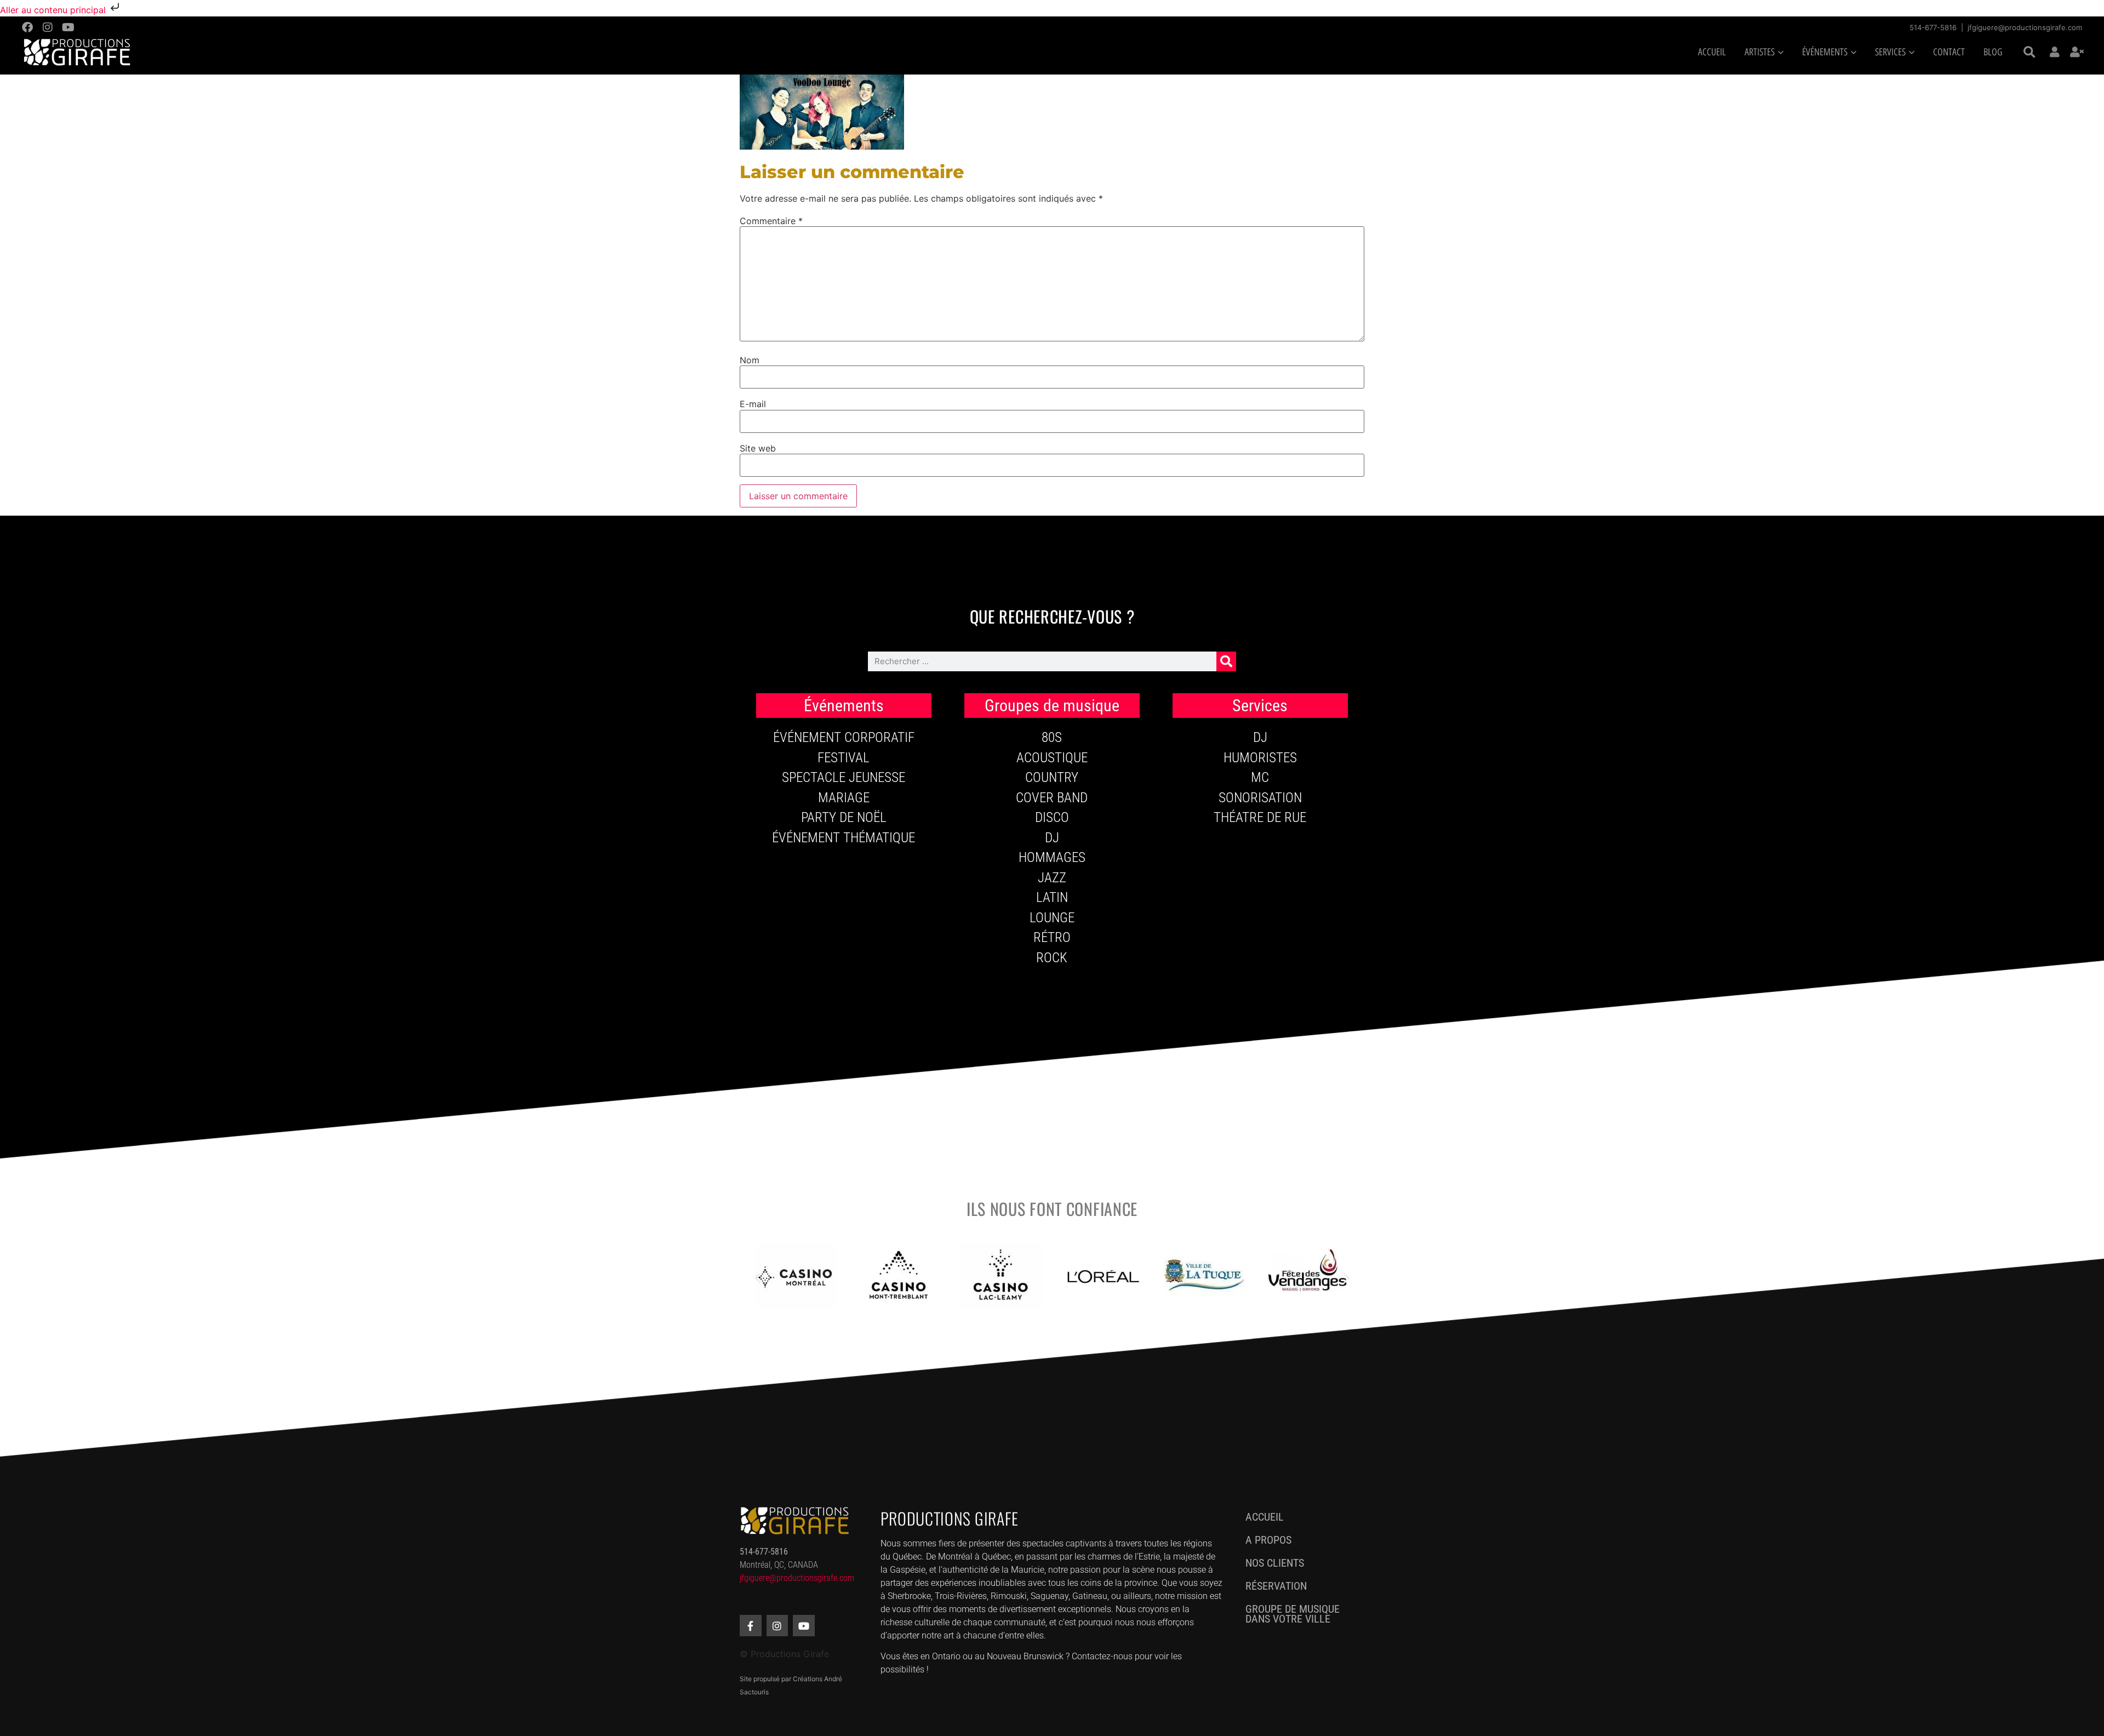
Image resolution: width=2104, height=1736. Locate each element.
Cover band (1052, 798)
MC (1260, 777)
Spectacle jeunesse (844, 777)
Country (1052, 777)
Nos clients (1275, 1563)
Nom (750, 360)
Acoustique (1052, 758)
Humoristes (1260, 758)
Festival (844, 758)
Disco (1052, 817)
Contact (1949, 52)
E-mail (753, 404)
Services (1890, 52)
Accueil (1712, 52)
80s (1052, 737)
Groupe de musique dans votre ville (1293, 1614)
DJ (1052, 838)
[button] (2029, 53)
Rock (1052, 958)
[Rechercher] (1226, 661)
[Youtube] (68, 27)
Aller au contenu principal (54, 10)
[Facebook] (27, 27)
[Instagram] (48, 27)
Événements (1825, 52)
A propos (1268, 1540)
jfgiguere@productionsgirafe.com (2025, 27)
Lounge (1052, 918)
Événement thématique (844, 838)
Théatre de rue (1260, 817)
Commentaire (771, 221)
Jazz (1052, 878)
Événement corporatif (844, 737)
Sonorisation (1260, 798)
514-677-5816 (1933, 27)
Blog (1993, 52)
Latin (1052, 897)
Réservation (1276, 1586)
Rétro (1052, 937)
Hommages (1052, 857)
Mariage (844, 798)
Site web (758, 448)
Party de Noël (844, 817)
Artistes (1760, 52)
